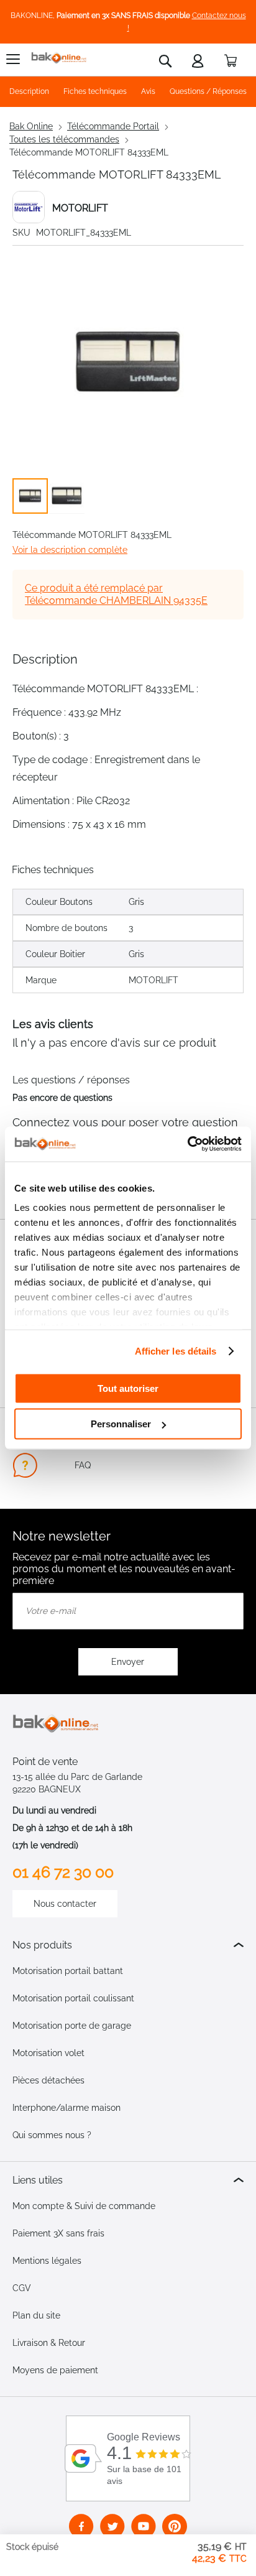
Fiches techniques (95, 91)
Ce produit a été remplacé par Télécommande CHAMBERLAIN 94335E (116, 594)
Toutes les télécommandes (64, 139)
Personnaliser (121, 1424)
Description (29, 91)
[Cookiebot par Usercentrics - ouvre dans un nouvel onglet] (187, 1144)
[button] (67, 496)
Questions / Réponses (208, 91)
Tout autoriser (128, 1388)
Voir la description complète (70, 550)
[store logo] (59, 58)
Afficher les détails (176, 1351)
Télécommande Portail (113, 126)
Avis (148, 91)
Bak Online (31, 126)
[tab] (128, 1945)
